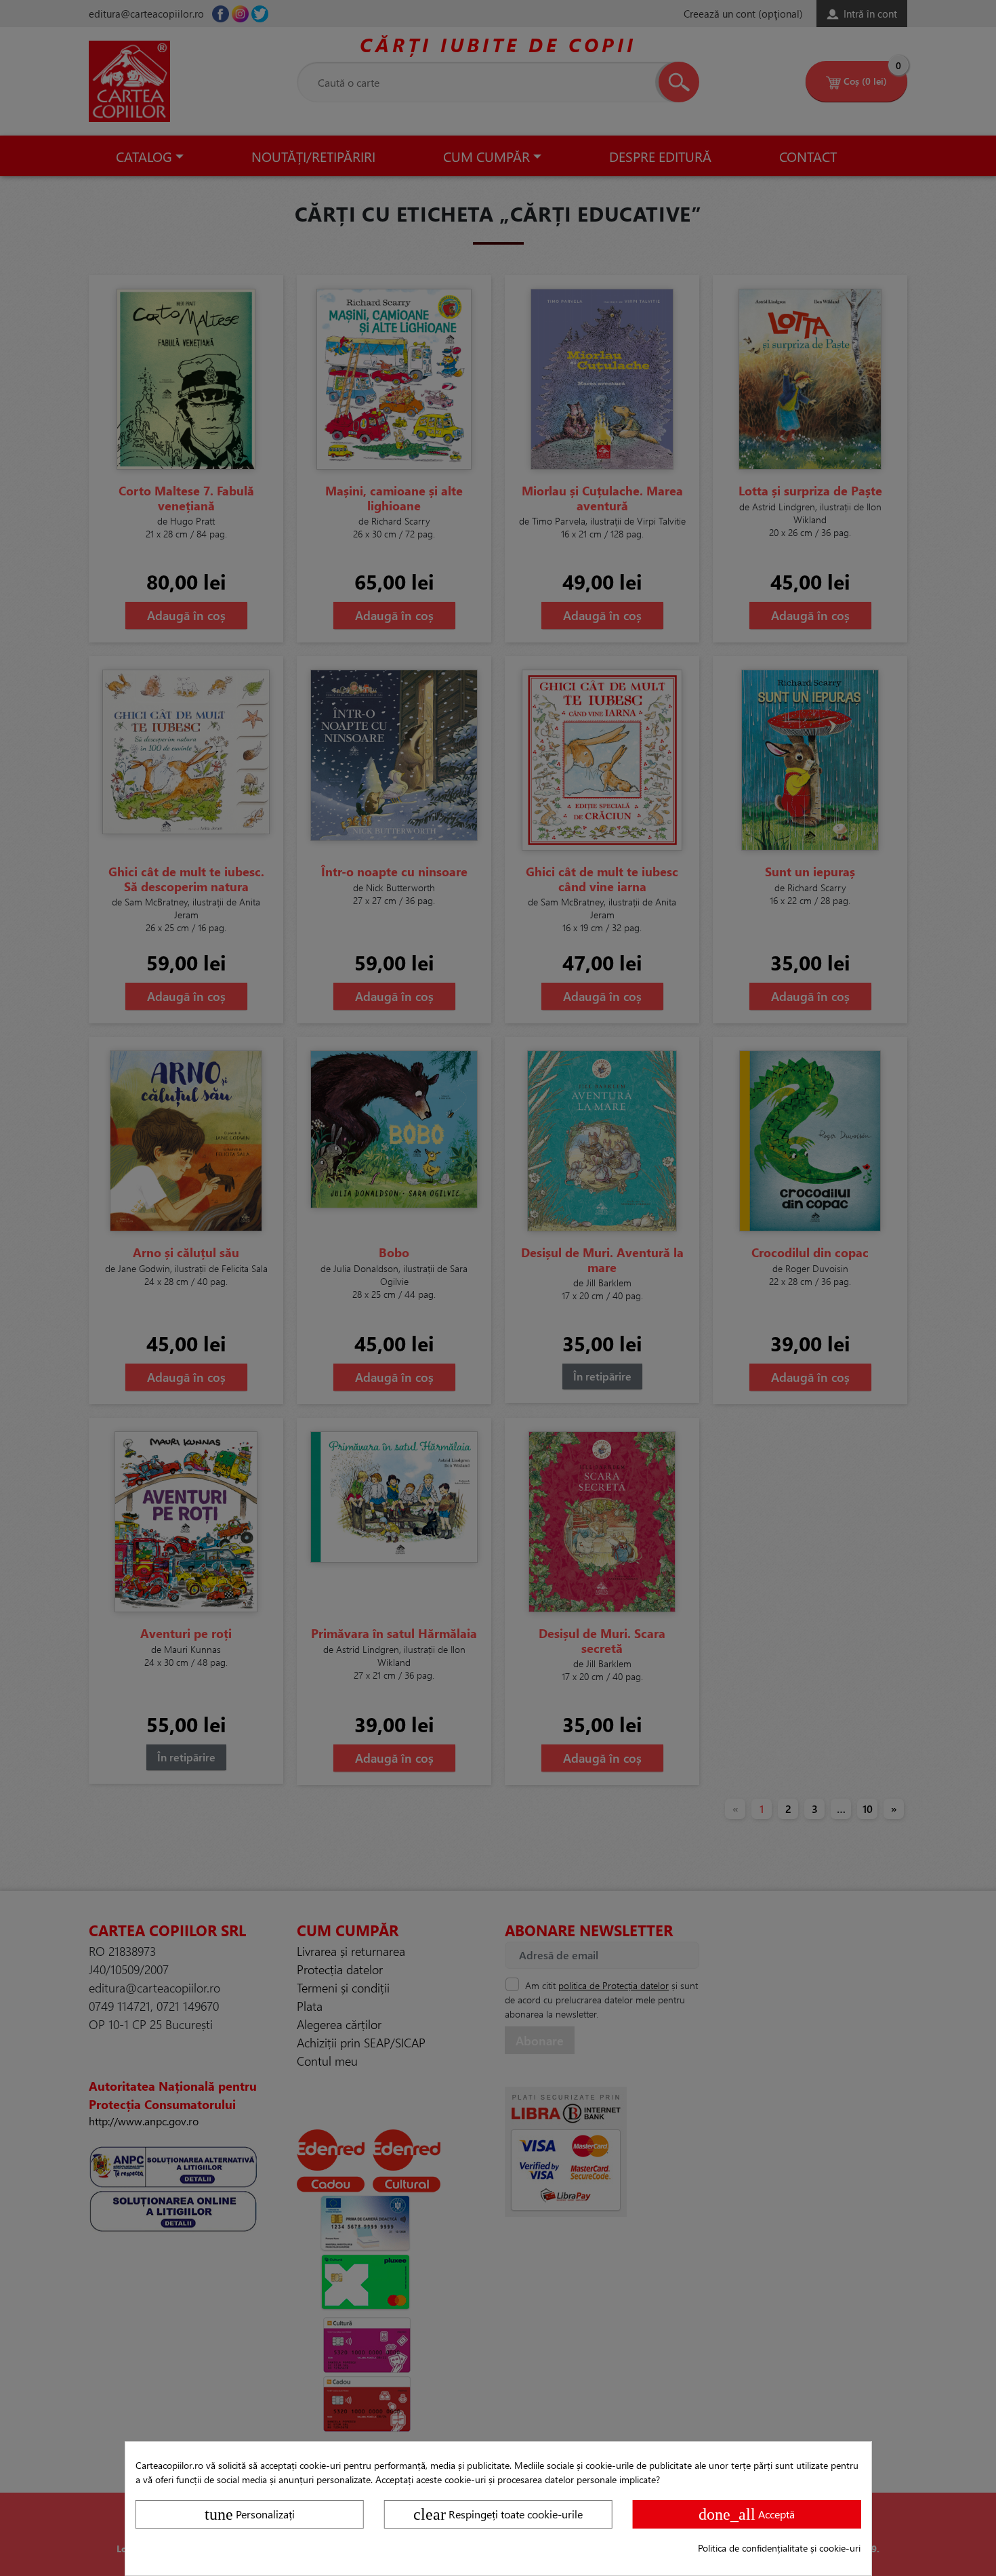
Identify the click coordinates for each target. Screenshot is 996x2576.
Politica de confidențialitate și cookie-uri (779, 2548)
